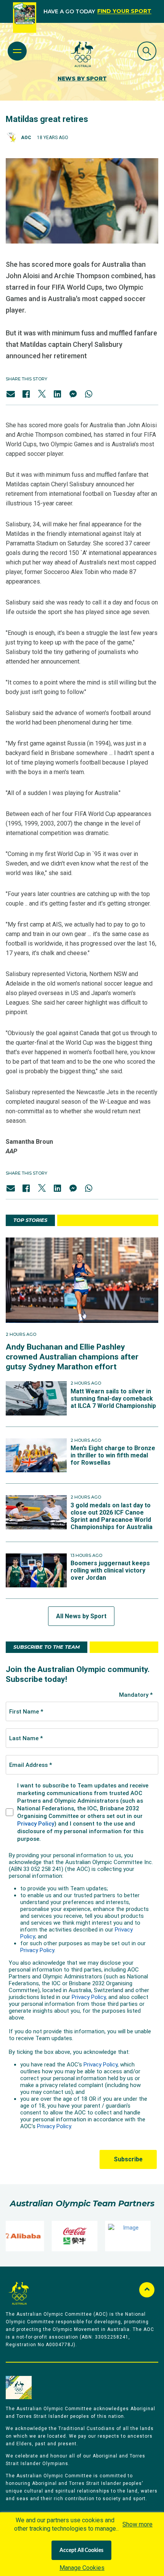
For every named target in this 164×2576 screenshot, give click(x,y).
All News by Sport (81, 1616)
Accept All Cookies (81, 2550)
